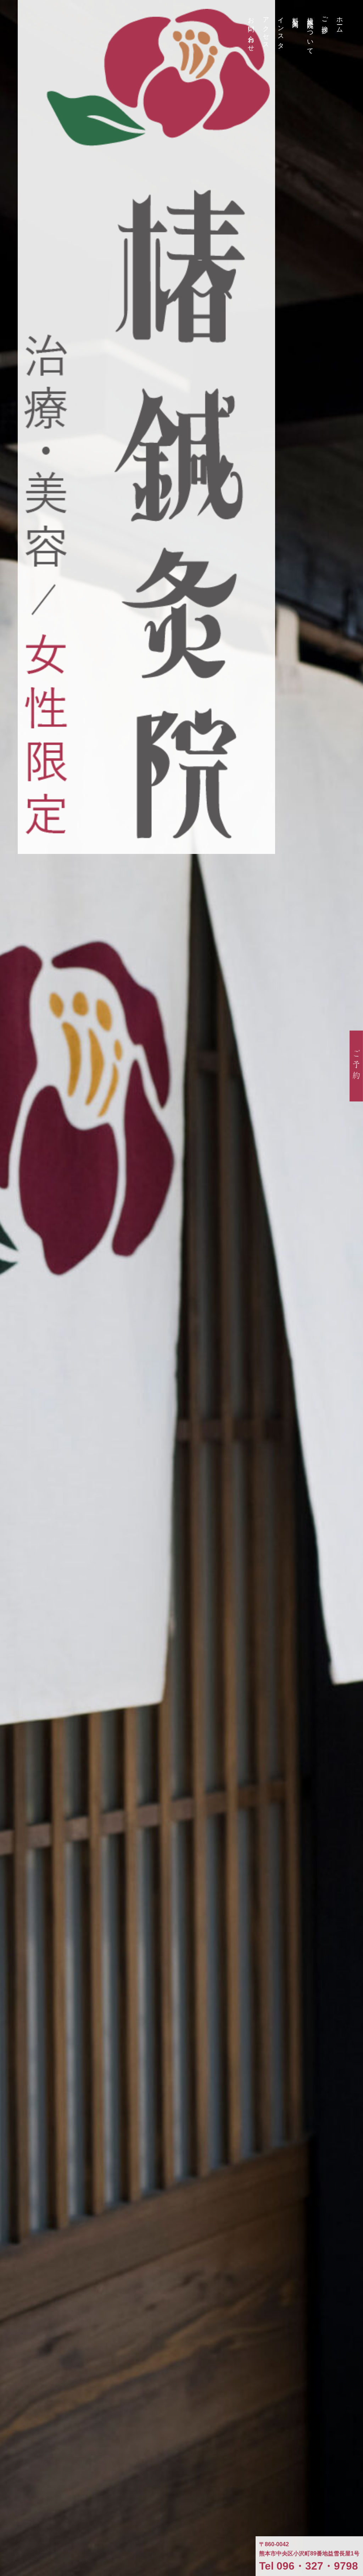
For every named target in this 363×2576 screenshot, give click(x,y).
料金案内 (295, 16)
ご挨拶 (325, 18)
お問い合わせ (251, 31)
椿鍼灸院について (310, 33)
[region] (181, 1288)
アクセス (266, 30)
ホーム (340, 22)
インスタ (281, 30)
